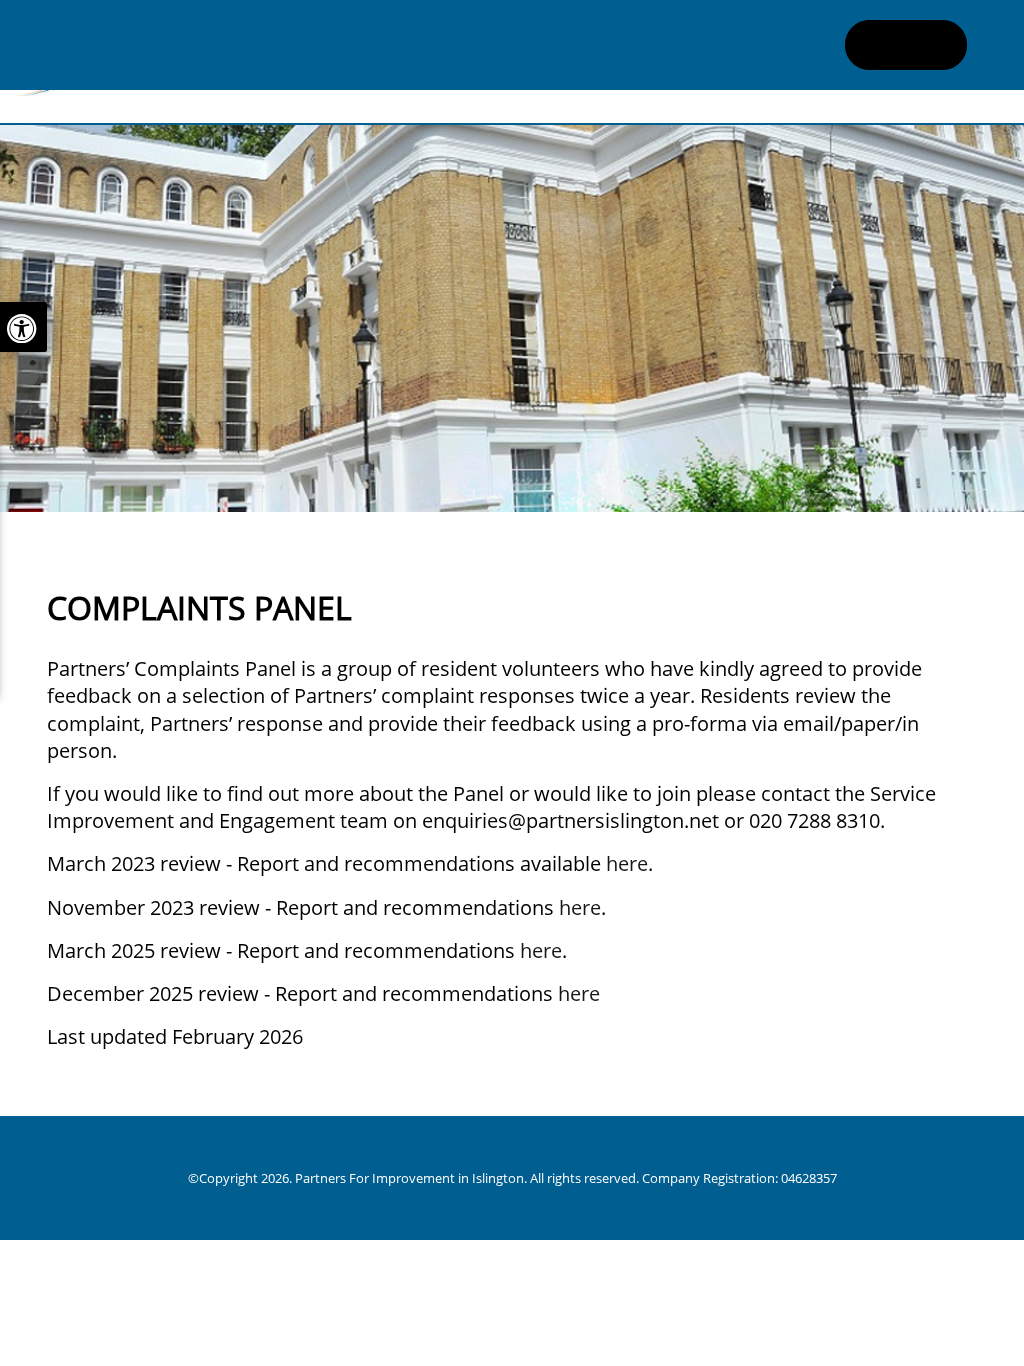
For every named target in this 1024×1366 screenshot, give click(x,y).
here (627, 863)
